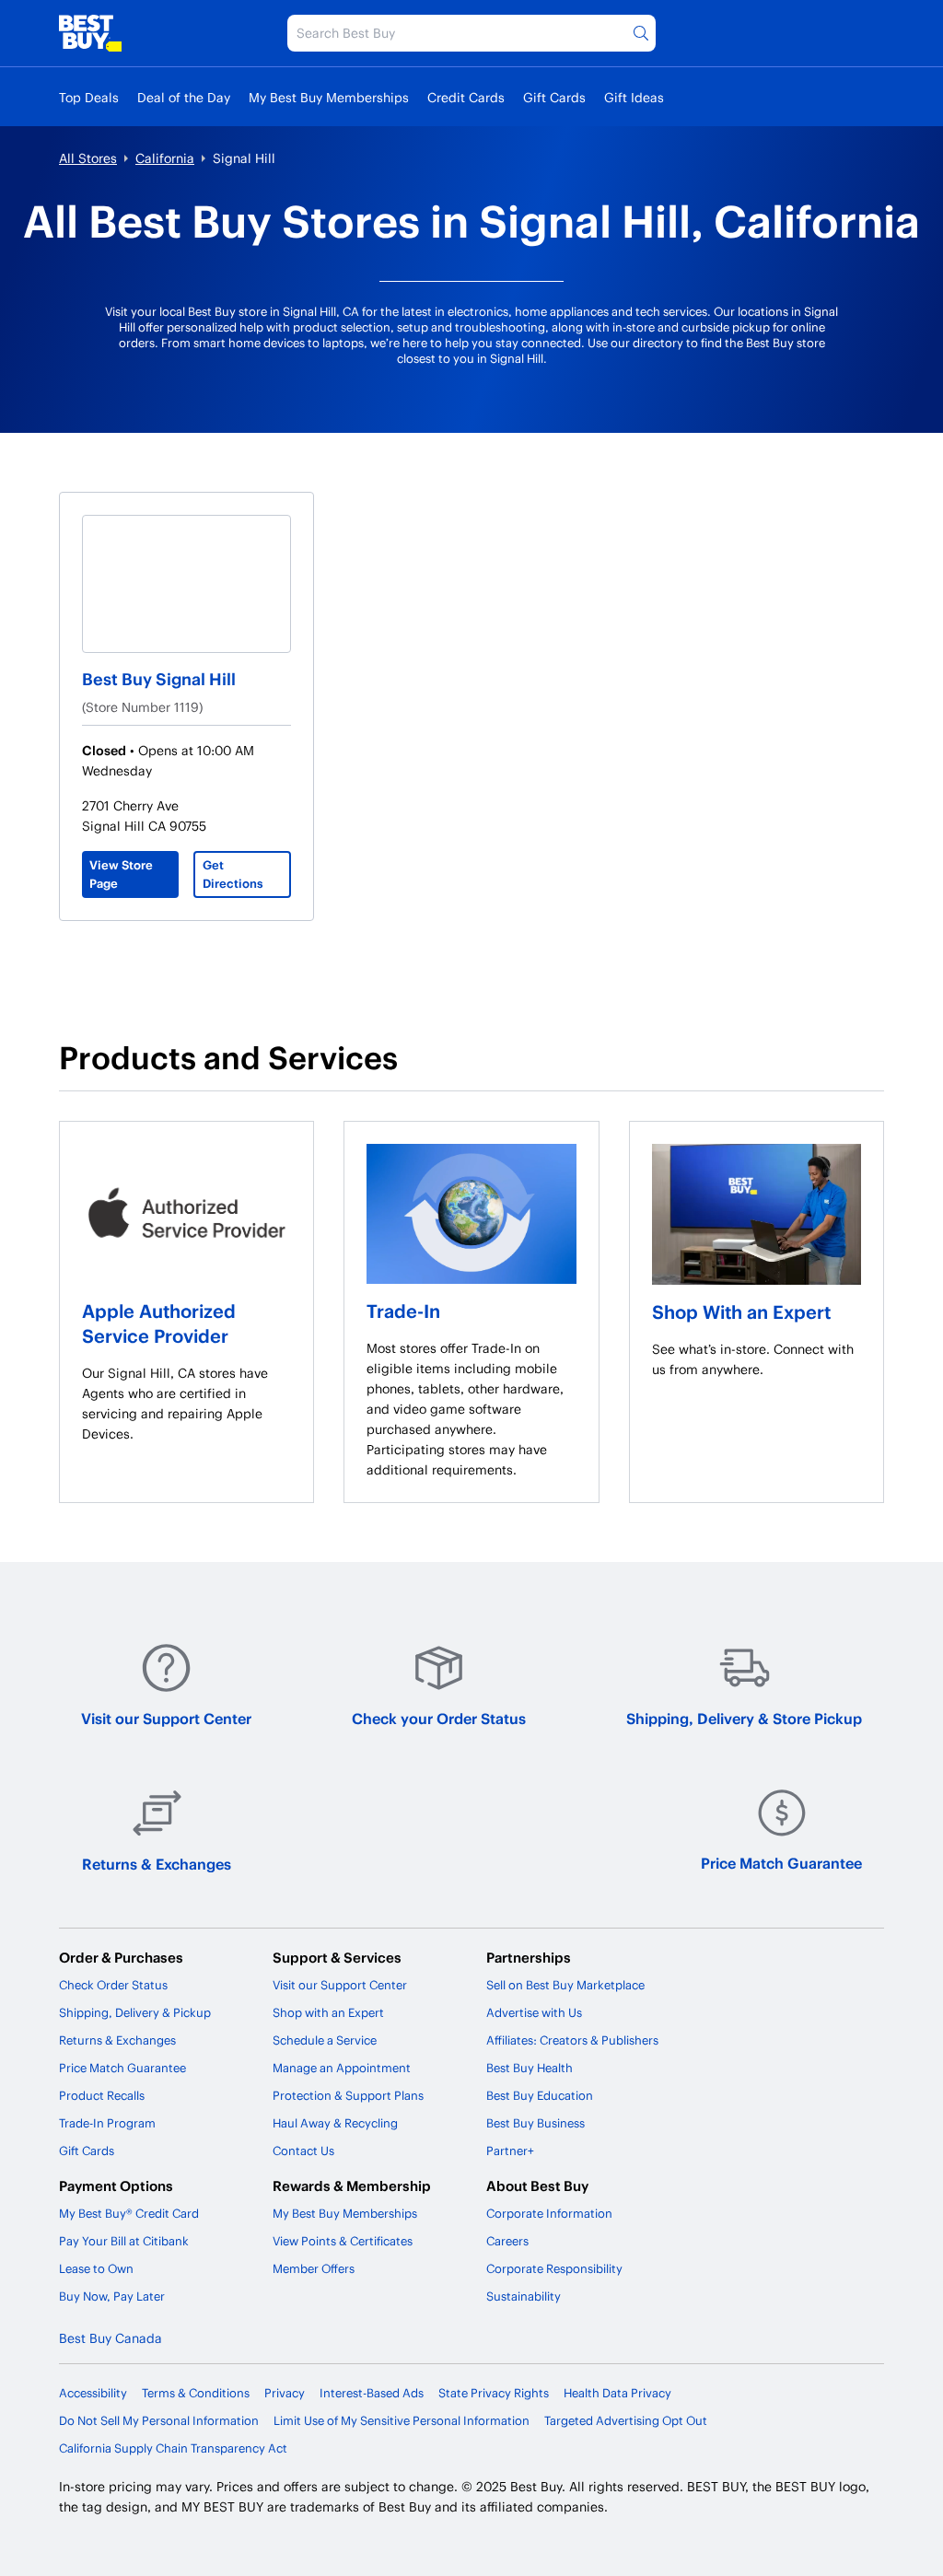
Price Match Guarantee (781, 1863)
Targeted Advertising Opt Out (626, 2420)
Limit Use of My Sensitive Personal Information (402, 2420)
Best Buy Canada (111, 2338)
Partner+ (510, 2151)
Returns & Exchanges (157, 1864)
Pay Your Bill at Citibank (124, 2241)
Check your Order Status (439, 1718)
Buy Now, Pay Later (112, 2296)
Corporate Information (549, 2213)
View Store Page (121, 874)
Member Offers (314, 2268)
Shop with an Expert (328, 2012)
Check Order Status (113, 1985)
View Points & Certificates (343, 2241)
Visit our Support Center (166, 1718)
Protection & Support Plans (348, 2095)
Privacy (285, 2393)
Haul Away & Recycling (335, 2123)
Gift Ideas (634, 97)
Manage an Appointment (342, 2068)
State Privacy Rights (494, 2393)
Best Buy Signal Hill (159, 678)
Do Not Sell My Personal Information (159, 2420)
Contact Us (303, 2151)
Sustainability (524, 2296)
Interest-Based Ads (372, 2393)
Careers (507, 2241)
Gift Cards (554, 97)
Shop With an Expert (741, 1311)
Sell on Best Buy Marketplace (565, 1985)
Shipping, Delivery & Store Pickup (744, 1718)
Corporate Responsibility (554, 2268)
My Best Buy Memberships (329, 97)
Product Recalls (102, 2095)
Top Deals (89, 97)
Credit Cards (466, 97)
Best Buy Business (536, 2123)
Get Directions (233, 874)
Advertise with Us (534, 2012)
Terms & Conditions (196, 2393)
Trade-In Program (107, 2123)
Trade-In (403, 1311)
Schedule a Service (325, 2040)
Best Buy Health (530, 2068)
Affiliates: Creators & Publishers (572, 2040)
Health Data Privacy (617, 2393)
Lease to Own (96, 2268)
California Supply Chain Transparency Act (173, 2448)
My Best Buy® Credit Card (129, 2213)
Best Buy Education (540, 2095)
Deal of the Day (184, 97)
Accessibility (93, 2393)
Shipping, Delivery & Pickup (135, 2012)
